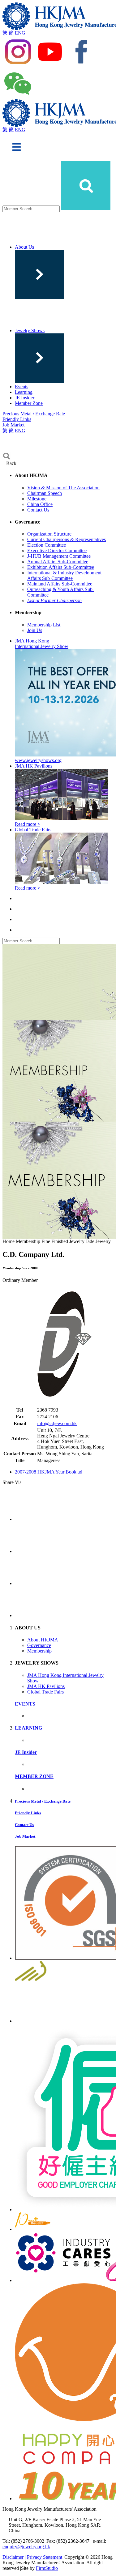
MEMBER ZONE (34, 1776)
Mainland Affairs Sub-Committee (60, 584)
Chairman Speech (45, 493)
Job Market (13, 425)
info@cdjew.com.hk (57, 1423)
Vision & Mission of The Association (63, 488)
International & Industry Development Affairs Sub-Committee (64, 575)
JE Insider (25, 398)
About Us (24, 247)
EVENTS (25, 1704)
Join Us (35, 630)
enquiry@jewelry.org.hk (26, 2547)
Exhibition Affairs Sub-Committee (61, 567)
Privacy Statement (45, 2557)
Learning (24, 392)
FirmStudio (47, 2568)
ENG (20, 33)
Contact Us (38, 510)
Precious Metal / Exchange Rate (34, 414)
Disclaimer (13, 2557)
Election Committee (47, 545)
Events (21, 387)
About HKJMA (43, 1640)
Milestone (37, 499)
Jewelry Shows (30, 330)
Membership (39, 1651)
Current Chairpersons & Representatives (67, 539)
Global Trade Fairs (45, 1692)
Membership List (44, 625)
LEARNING (28, 1728)
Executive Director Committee (57, 550)
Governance (39, 1645)
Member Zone (29, 403)
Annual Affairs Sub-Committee (58, 562)
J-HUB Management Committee (59, 556)
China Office (40, 504)
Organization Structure (49, 534)
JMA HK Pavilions (46, 1686)
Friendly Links (17, 419)
